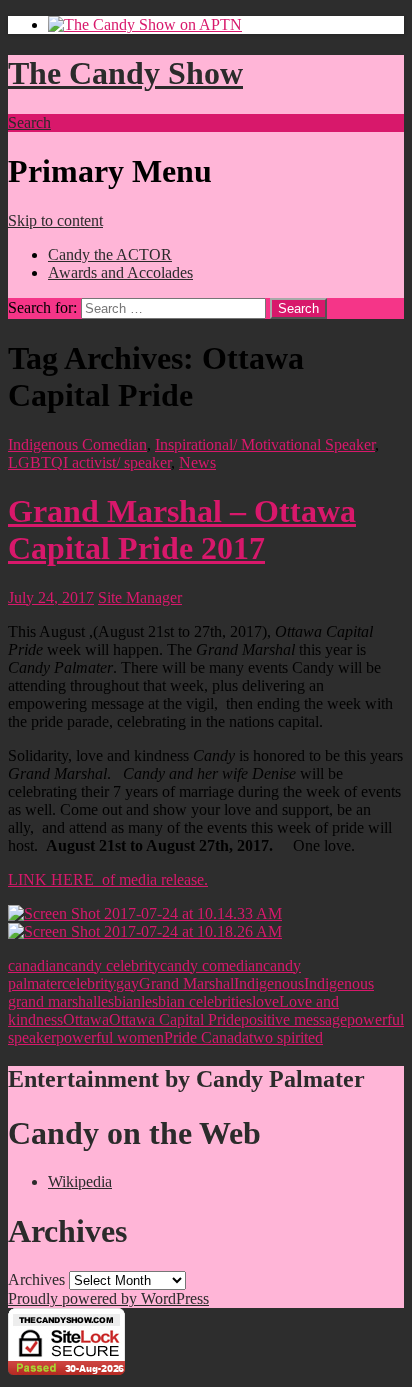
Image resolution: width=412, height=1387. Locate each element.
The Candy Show (125, 73)
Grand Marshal (186, 983)
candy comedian (211, 965)
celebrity (89, 983)
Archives (36, 1279)
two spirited (286, 1037)
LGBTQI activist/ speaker (89, 462)
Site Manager (140, 597)
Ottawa (86, 1019)
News (197, 462)
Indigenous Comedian (77, 444)
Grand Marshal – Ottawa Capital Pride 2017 (182, 529)
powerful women (110, 1037)
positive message (294, 1019)
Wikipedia (80, 1181)
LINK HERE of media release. (108, 879)
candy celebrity (112, 965)
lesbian (119, 1001)
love (265, 1001)
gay (127, 983)
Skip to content (55, 220)
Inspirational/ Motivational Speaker (265, 444)
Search (29, 122)
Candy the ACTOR (110, 254)
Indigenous (269, 983)
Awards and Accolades (120, 272)
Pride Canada (206, 1037)
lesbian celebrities (196, 1001)
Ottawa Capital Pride (175, 1019)
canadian (36, 965)
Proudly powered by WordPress (108, 1298)
